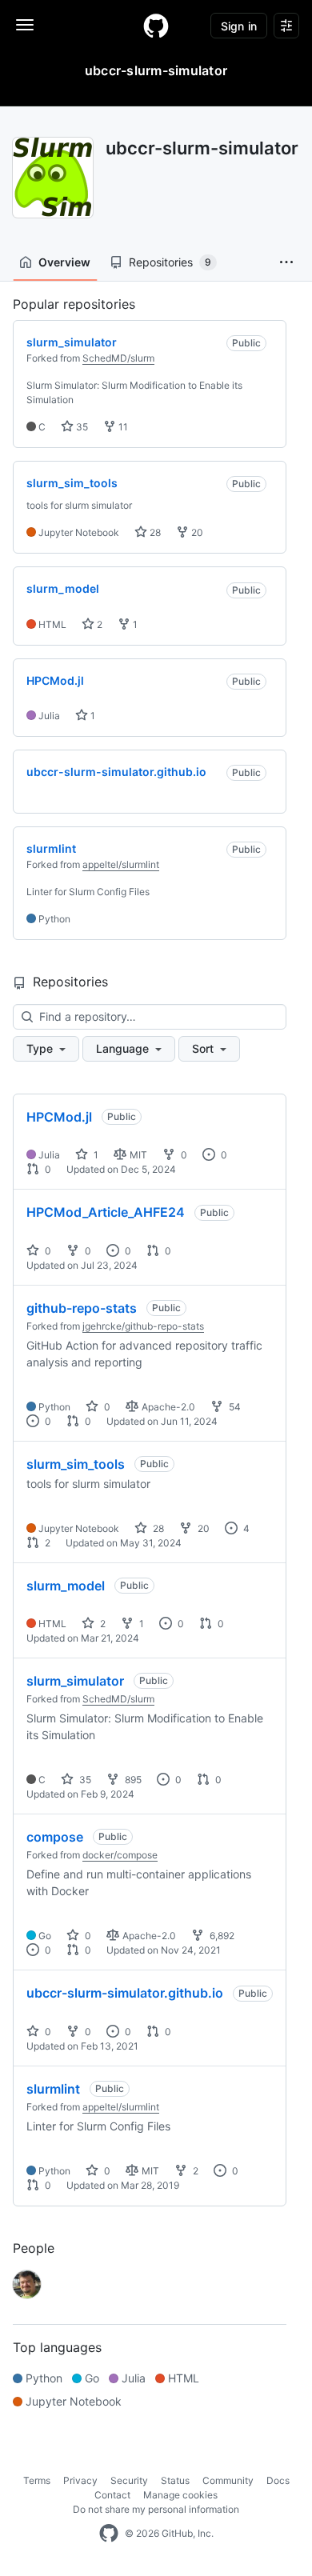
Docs (278, 2480)
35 (81, 427)
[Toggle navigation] (25, 25)
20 (196, 532)
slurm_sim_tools (76, 1464)
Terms (37, 2480)
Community (228, 2480)
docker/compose (120, 1855)
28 (154, 532)
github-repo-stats (82, 1308)
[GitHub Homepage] (109, 2534)
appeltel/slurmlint (121, 864)
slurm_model (66, 1586)
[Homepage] (156, 26)
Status (175, 2480)
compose (55, 1837)
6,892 (221, 1936)
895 (132, 1780)
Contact (112, 2495)
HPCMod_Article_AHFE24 (106, 1212)
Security (129, 2480)
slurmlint (53, 2089)
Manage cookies (180, 2495)
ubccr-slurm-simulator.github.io (125, 1993)
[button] (286, 262)
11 (122, 427)
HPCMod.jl (59, 1117)
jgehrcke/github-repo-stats (143, 1326)
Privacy (80, 2480)
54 (234, 1407)
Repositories (170, 262)
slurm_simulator (75, 1681)
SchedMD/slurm (118, 358)
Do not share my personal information (156, 2509)
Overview (64, 262)
